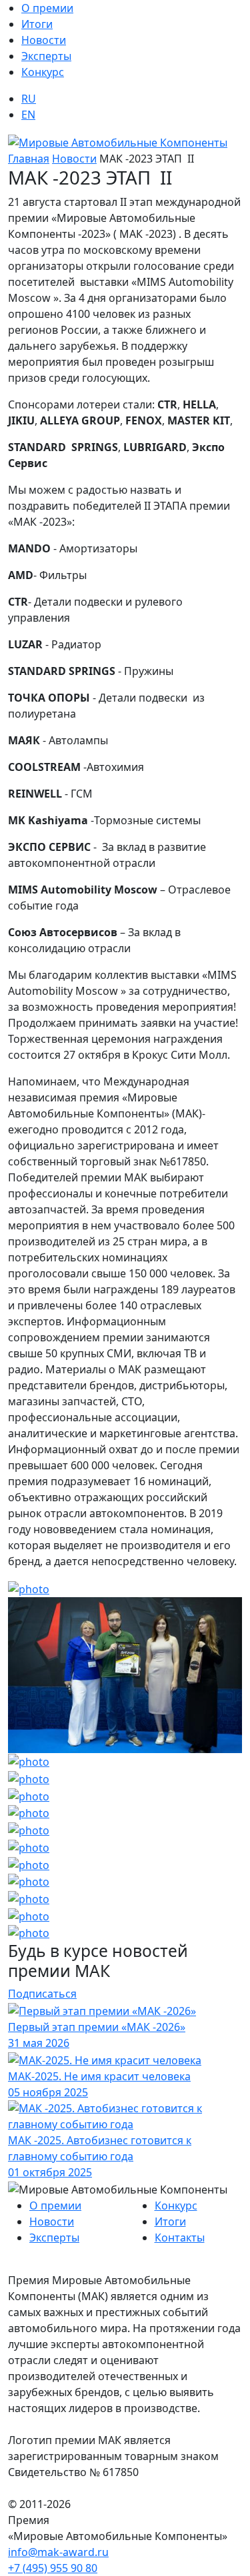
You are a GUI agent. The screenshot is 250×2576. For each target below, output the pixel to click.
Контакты (180, 2238)
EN (28, 115)
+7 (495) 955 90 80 (53, 2568)
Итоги (37, 24)
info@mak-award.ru (58, 2552)
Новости (44, 40)
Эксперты (46, 56)
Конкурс (43, 72)
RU (29, 99)
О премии (47, 8)
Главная (29, 159)
